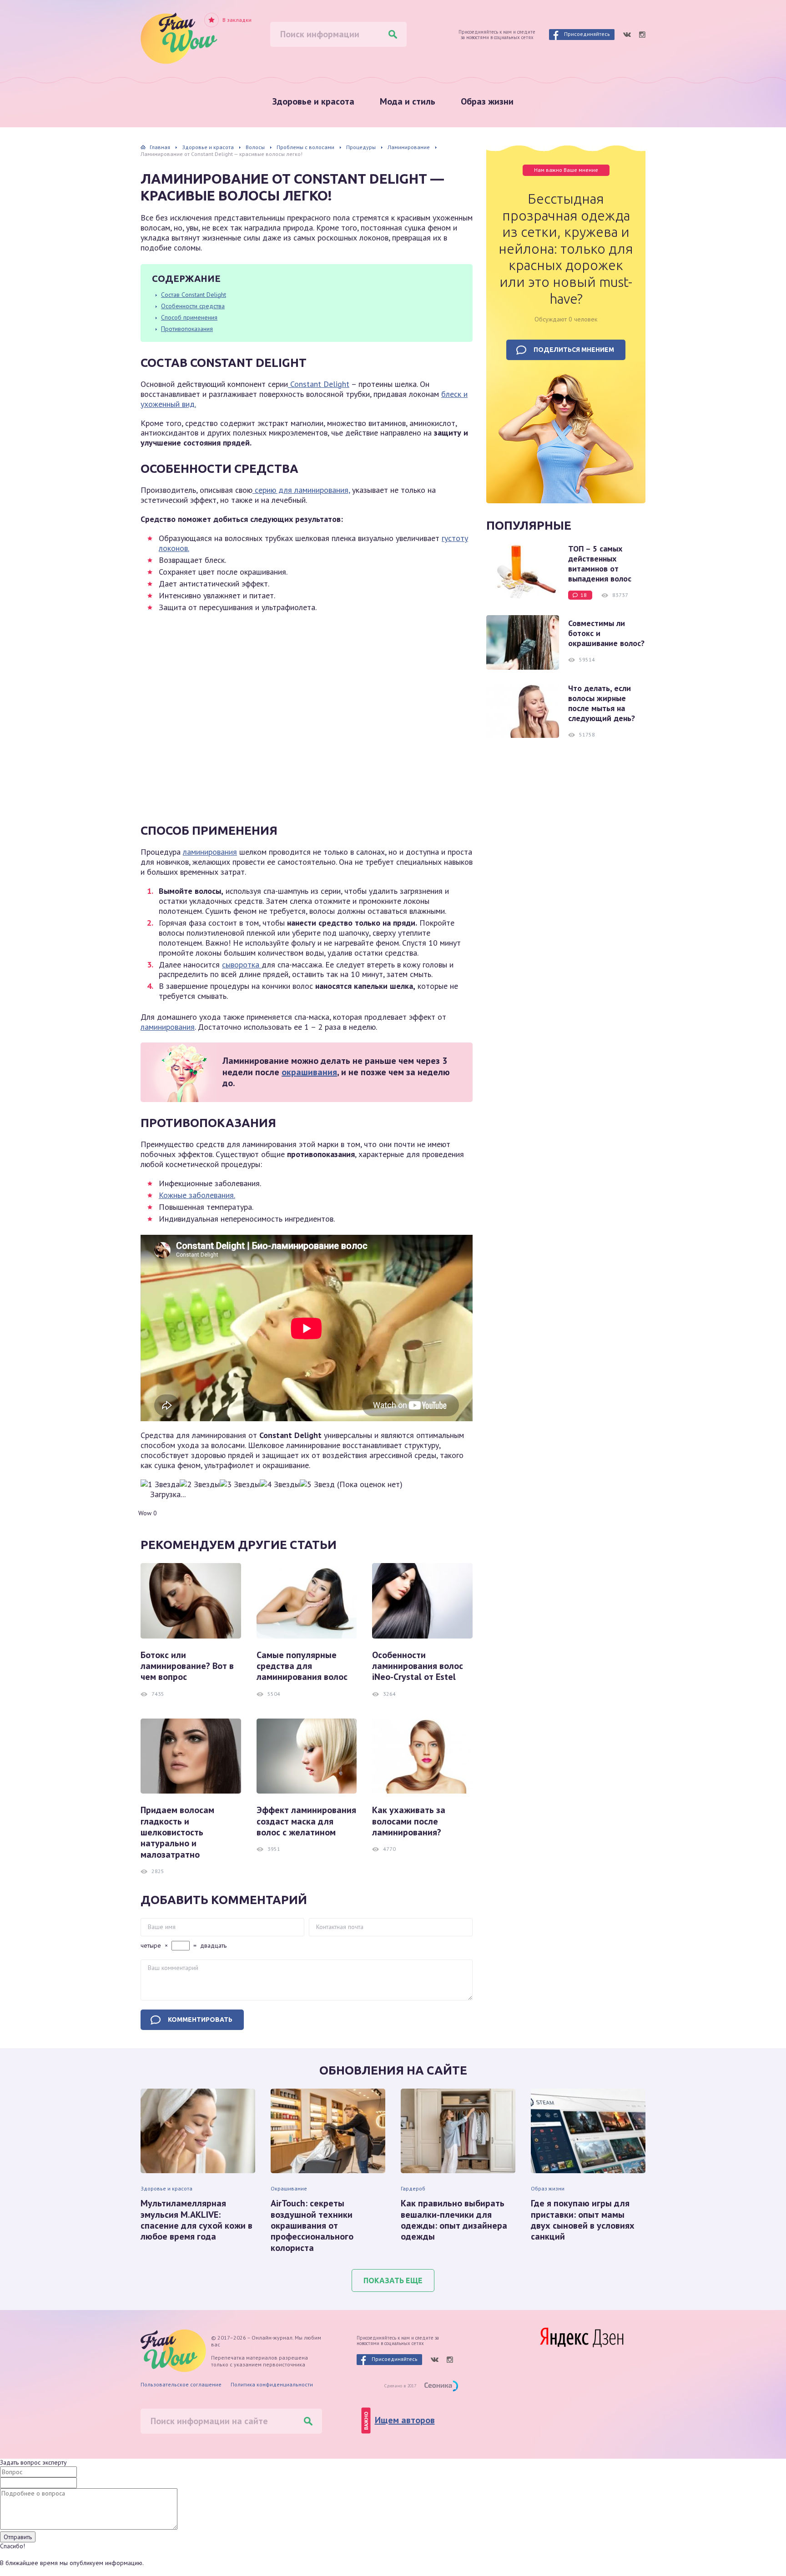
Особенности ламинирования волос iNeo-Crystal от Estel (418, 1666)
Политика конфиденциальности (272, 2384)
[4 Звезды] (280, 1484)
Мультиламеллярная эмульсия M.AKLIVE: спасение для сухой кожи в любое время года (196, 2220)
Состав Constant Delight (194, 295)
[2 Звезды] (200, 1484)
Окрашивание (289, 2188)
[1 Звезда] (160, 1484)
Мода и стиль (408, 101)
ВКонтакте (627, 35)
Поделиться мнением (574, 350)
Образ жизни (487, 101)
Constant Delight (319, 384)
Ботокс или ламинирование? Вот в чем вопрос (187, 1666)
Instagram (642, 35)
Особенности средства (193, 306)
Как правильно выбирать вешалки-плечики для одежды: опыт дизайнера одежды (454, 2220)
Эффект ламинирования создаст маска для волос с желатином (306, 1821)
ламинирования (210, 852)
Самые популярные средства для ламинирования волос (302, 1666)
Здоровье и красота (313, 101)
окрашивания (309, 1072)
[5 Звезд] (317, 1484)
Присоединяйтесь (587, 34)
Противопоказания (187, 329)
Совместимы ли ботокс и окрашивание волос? (606, 633)
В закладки (237, 20)
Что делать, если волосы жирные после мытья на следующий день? (602, 703)
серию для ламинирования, (301, 490)
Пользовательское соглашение (181, 2384)
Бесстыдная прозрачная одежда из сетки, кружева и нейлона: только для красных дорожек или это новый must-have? (566, 249)
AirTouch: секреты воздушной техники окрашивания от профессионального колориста (312, 2225)
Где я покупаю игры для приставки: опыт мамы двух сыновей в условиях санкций (583, 2220)
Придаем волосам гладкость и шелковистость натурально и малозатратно (177, 1832)
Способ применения (189, 317)
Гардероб (413, 2188)
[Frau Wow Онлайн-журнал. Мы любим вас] (179, 38)
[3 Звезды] (240, 1484)
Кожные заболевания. (197, 1195)
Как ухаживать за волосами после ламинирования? (409, 1821)
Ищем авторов (405, 2420)
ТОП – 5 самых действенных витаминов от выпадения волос (600, 564)
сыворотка (242, 965)
